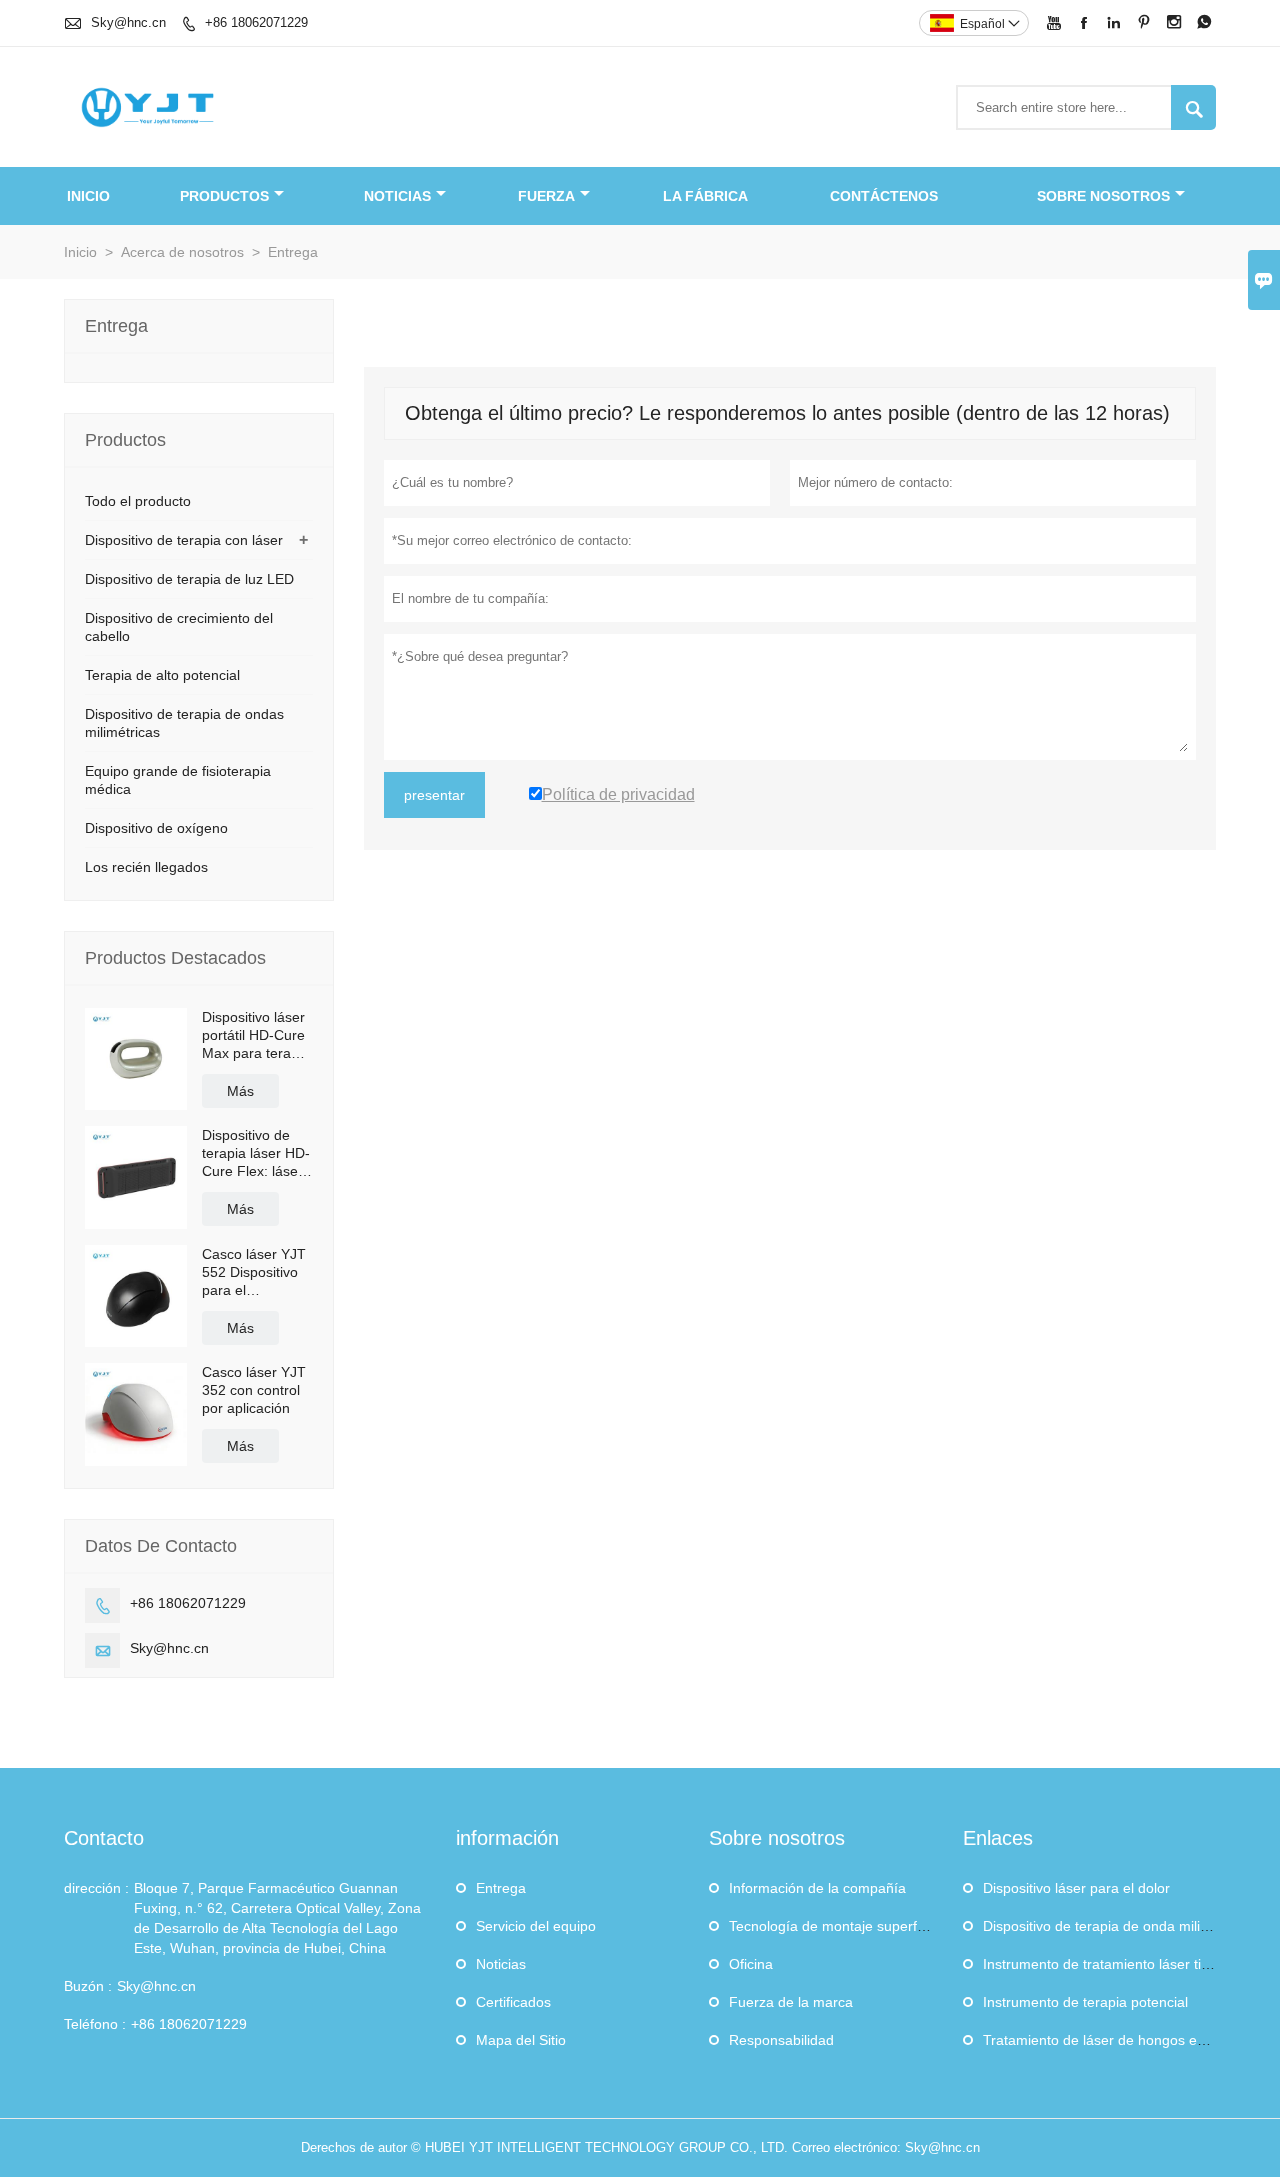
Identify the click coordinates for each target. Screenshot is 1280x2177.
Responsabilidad (781, 2040)
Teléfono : (95, 2024)
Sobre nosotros (1103, 196)
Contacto (104, 1838)
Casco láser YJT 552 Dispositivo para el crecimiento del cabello (254, 1272)
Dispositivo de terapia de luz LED (189, 579)
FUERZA (546, 196)
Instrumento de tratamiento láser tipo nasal (1119, 1964)
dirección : (96, 1888)
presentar (434, 795)
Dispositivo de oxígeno (156, 828)
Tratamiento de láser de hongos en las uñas (1122, 2040)
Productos (224, 196)
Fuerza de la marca (791, 2002)
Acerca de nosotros (182, 252)
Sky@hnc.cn (128, 22)
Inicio (88, 196)
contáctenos (884, 196)
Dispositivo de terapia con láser (184, 540)
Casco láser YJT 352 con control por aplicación (254, 1390)
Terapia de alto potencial (162, 675)
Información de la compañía (817, 1888)
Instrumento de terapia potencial (1085, 2002)
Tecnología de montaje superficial (835, 1926)
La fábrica (705, 196)
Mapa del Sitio (521, 2040)
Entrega (501, 1888)
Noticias (501, 1964)
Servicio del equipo (536, 1926)
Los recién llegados (146, 867)
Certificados (513, 2002)
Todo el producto (138, 501)
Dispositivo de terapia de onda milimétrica (1115, 1926)
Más (240, 1091)
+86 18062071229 (256, 22)
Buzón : (88, 1986)
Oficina (751, 1964)
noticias (397, 196)
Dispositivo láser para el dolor (1076, 1888)
